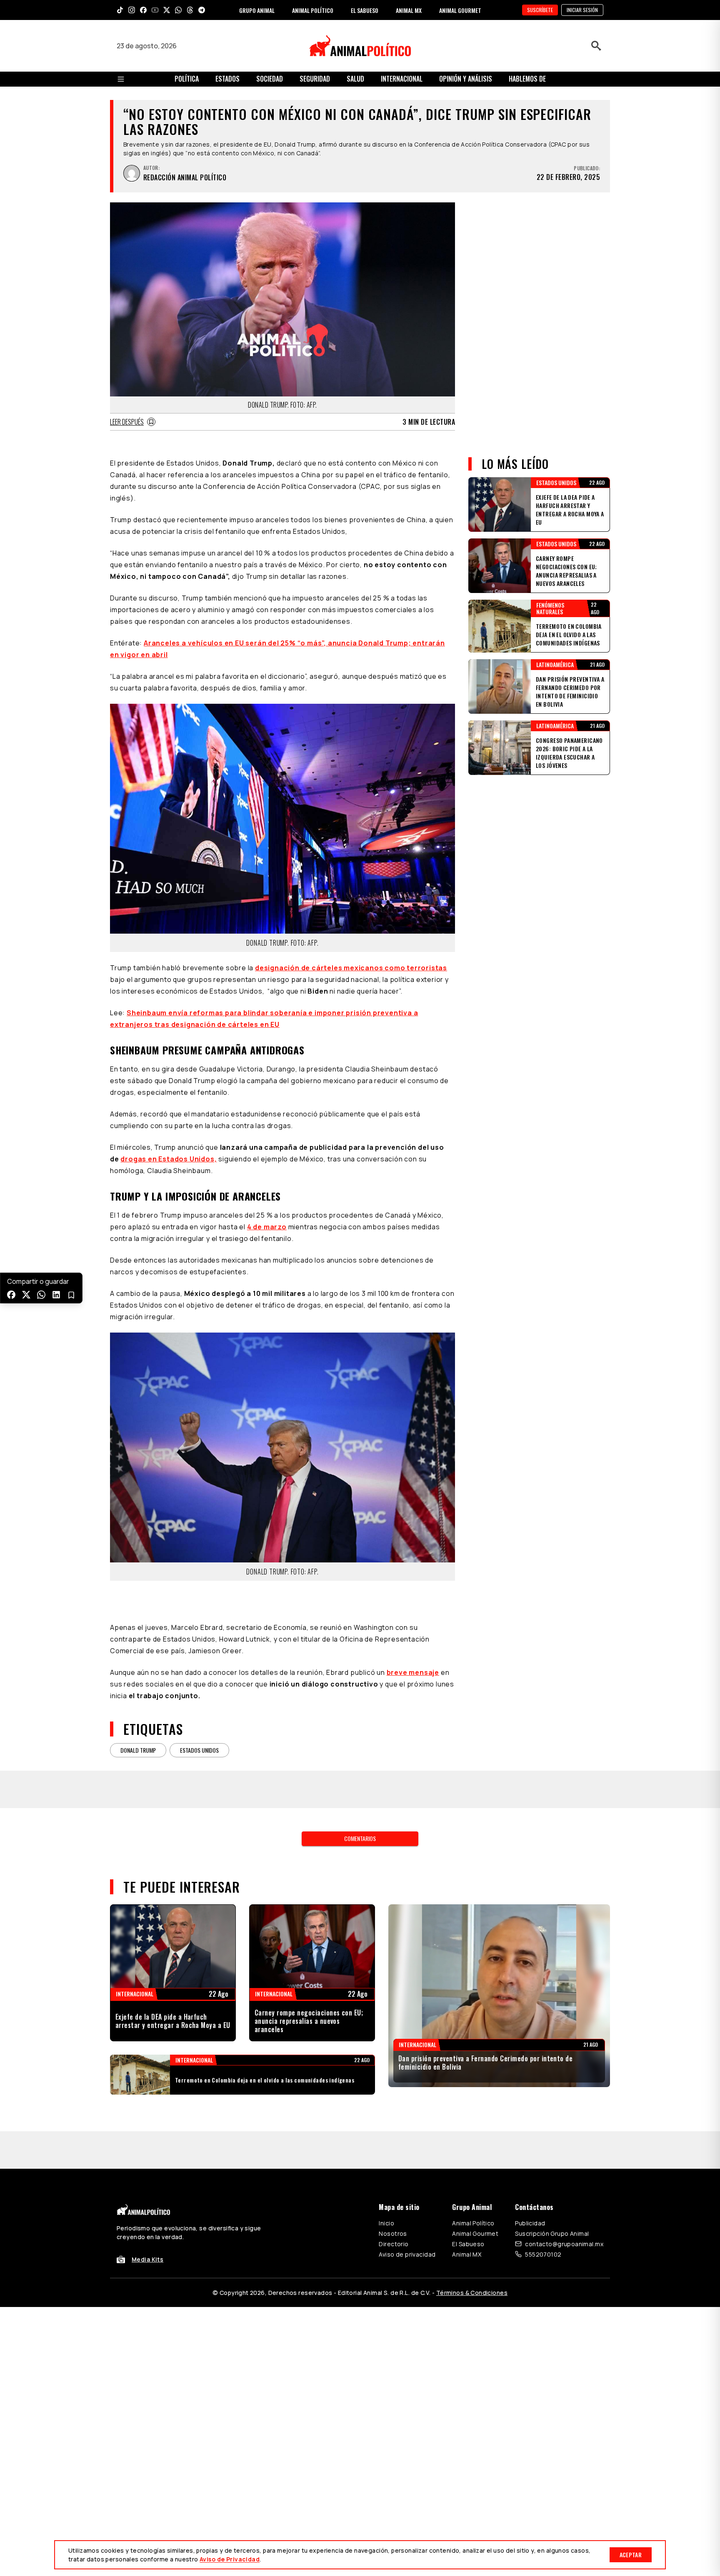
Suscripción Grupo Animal (552, 2233)
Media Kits (147, 2259)
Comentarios (360, 1838)
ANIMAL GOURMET (460, 10)
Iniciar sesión (582, 10)
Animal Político (473, 2223)
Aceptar (631, 2555)
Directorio (394, 2244)
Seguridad (315, 79)
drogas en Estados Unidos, (169, 1159)
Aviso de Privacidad (230, 2559)
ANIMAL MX (409, 10)
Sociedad (270, 79)
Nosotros (393, 2233)
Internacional (402, 79)
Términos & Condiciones (472, 2293)
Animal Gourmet (475, 2233)
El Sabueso (468, 2244)
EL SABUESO (365, 10)
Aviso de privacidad (407, 2254)
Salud (355, 79)
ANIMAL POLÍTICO (313, 10)
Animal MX (467, 2254)
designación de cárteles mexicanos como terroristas (351, 968)
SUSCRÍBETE (540, 10)
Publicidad (530, 2223)
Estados (227, 79)
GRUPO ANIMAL (257, 10)
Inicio (386, 2223)
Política (187, 79)
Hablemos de (527, 79)
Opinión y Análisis (466, 79)
